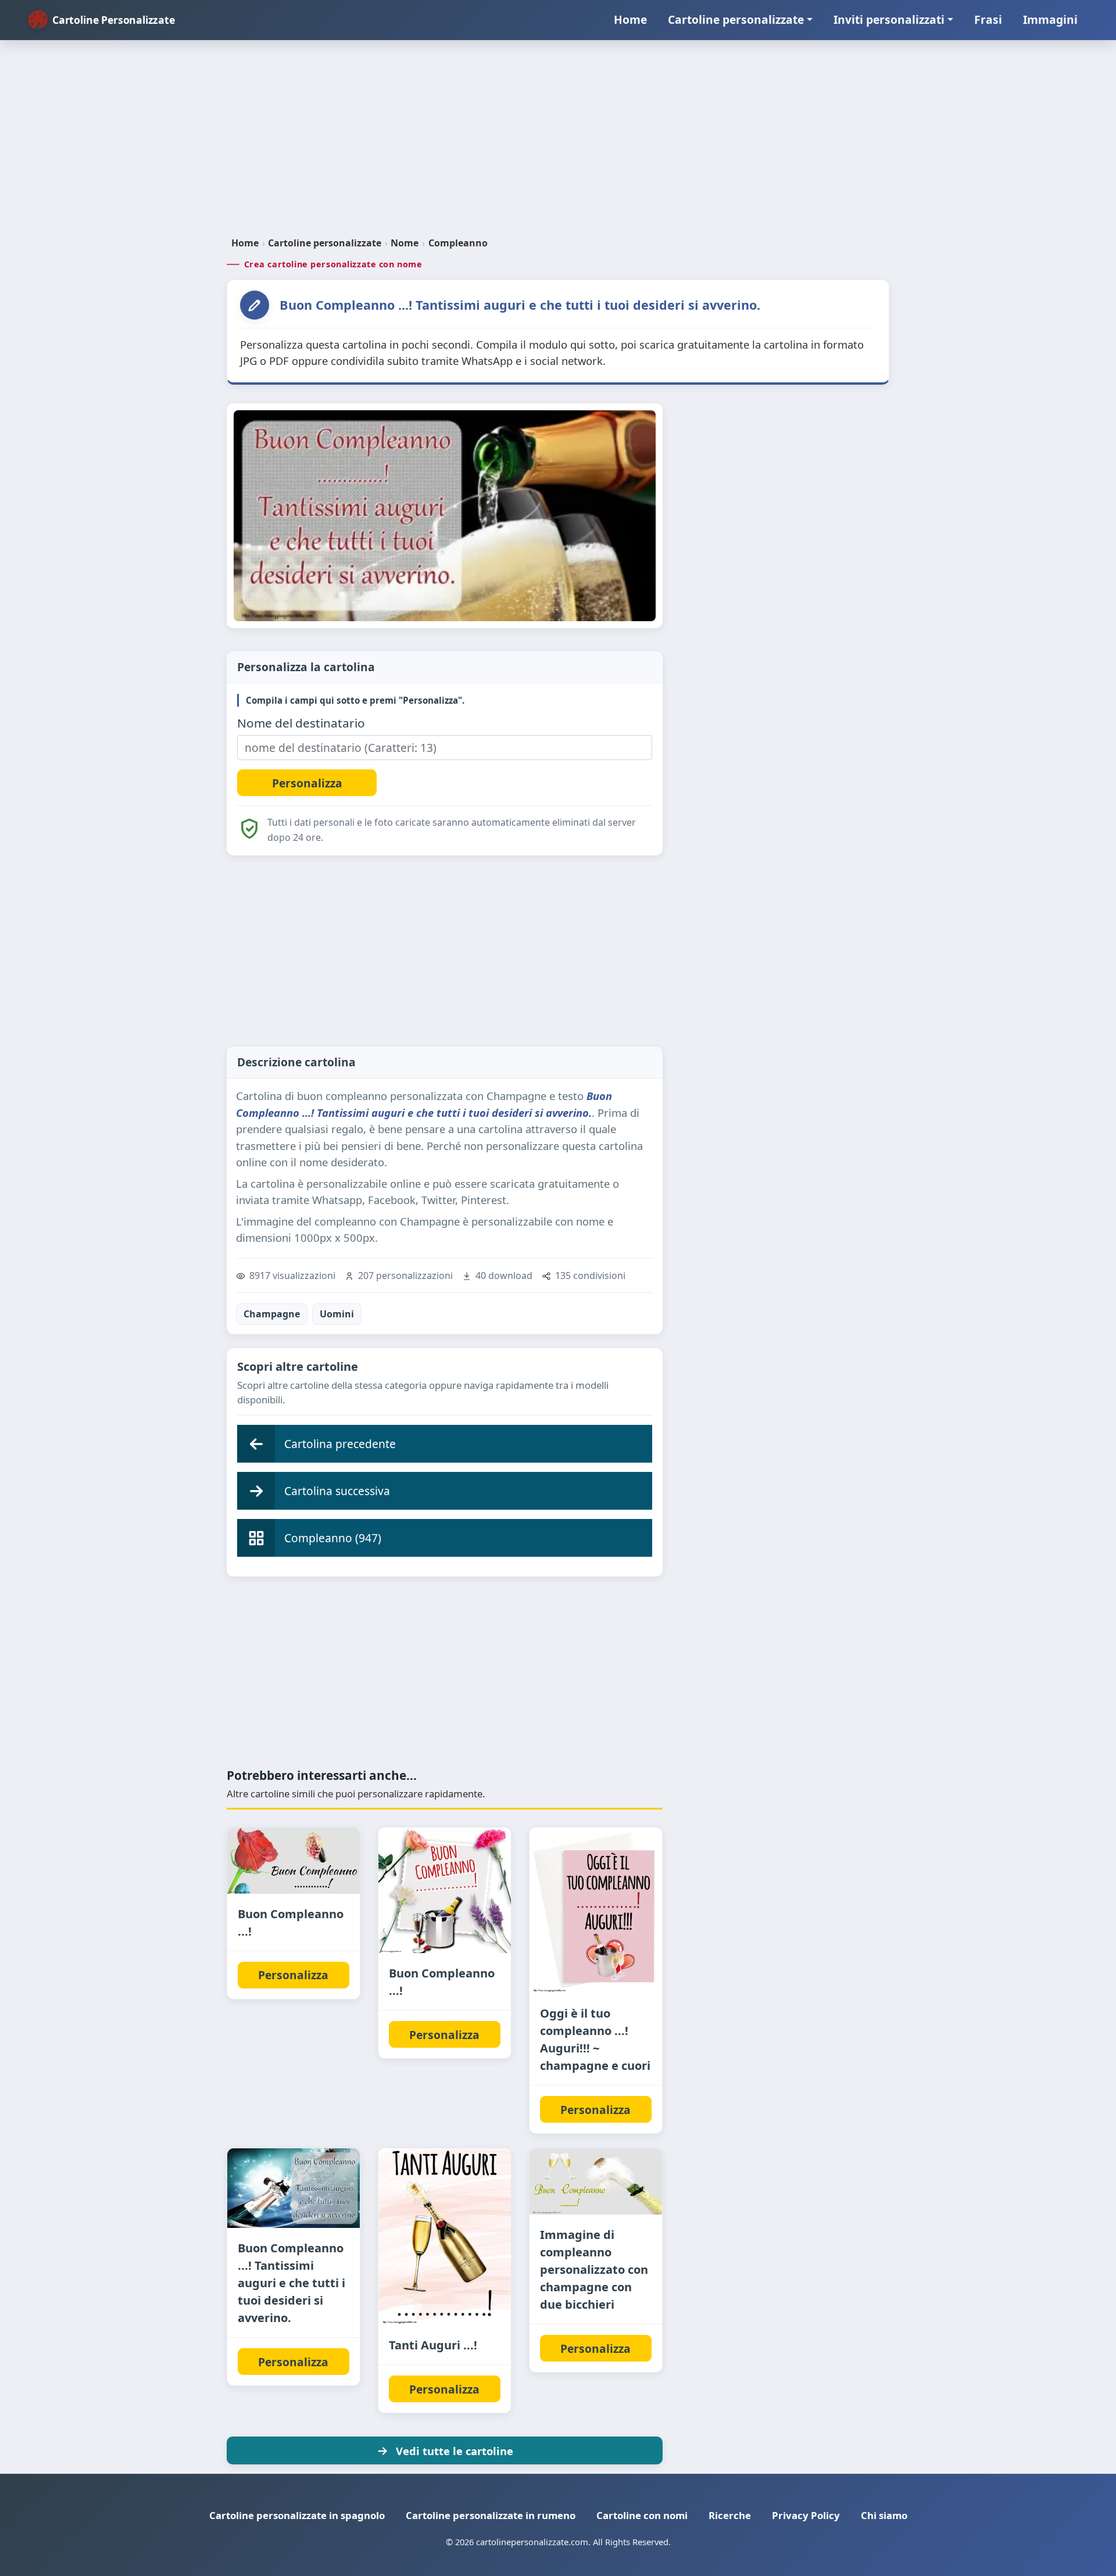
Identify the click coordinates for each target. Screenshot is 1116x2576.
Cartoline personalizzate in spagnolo (297, 2515)
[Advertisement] (558, 143)
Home (630, 19)
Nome (405, 243)
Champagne (272, 1314)
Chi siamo (884, 2515)
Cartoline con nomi (642, 2515)
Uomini (337, 1314)
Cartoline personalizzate (736, 19)
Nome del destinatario (301, 723)
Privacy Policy (806, 2515)
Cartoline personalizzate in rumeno (491, 2515)
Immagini (1050, 19)
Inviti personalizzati (889, 19)
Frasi (988, 19)
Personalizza (293, 1975)
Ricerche (730, 2515)
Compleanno (458, 243)
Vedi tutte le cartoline (455, 2451)
